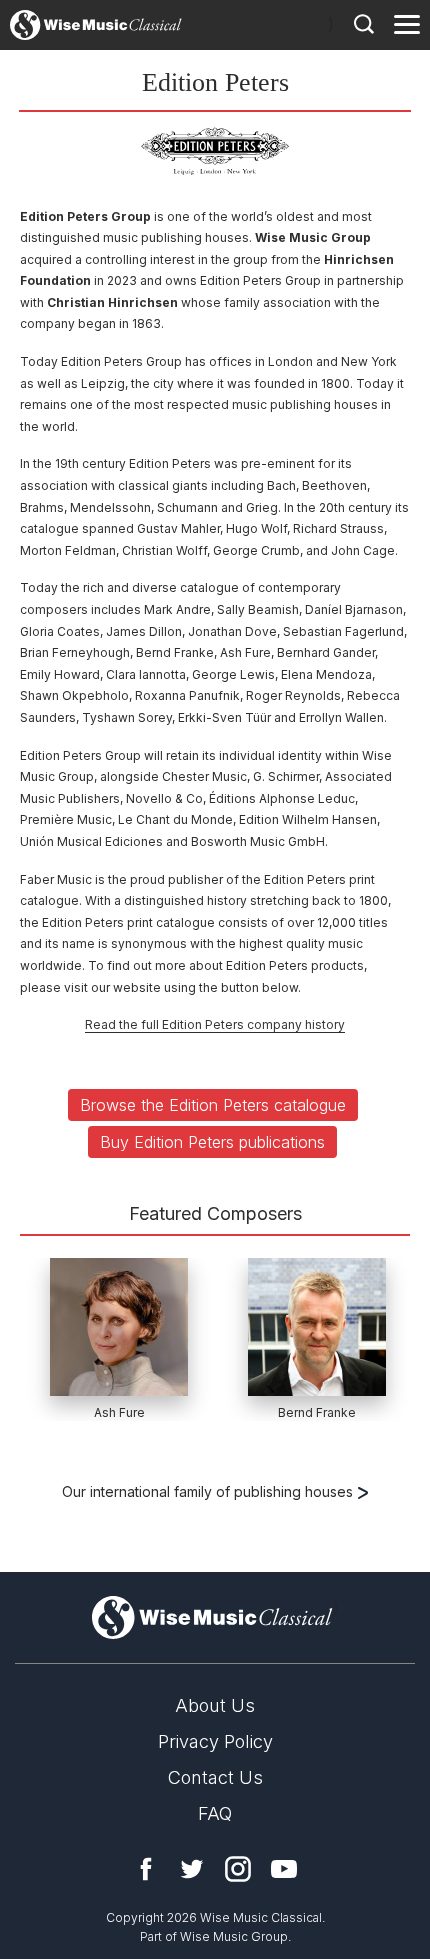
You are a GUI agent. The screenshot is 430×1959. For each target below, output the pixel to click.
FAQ (215, 1813)
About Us (215, 1705)
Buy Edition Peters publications (212, 1142)
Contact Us (215, 1777)
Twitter (192, 1869)
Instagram (238, 1869)
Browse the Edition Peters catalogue (213, 1105)
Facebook (146, 1869)
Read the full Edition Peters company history (215, 1024)
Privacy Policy (215, 1741)
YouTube (284, 1869)
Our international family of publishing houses (209, 1491)
